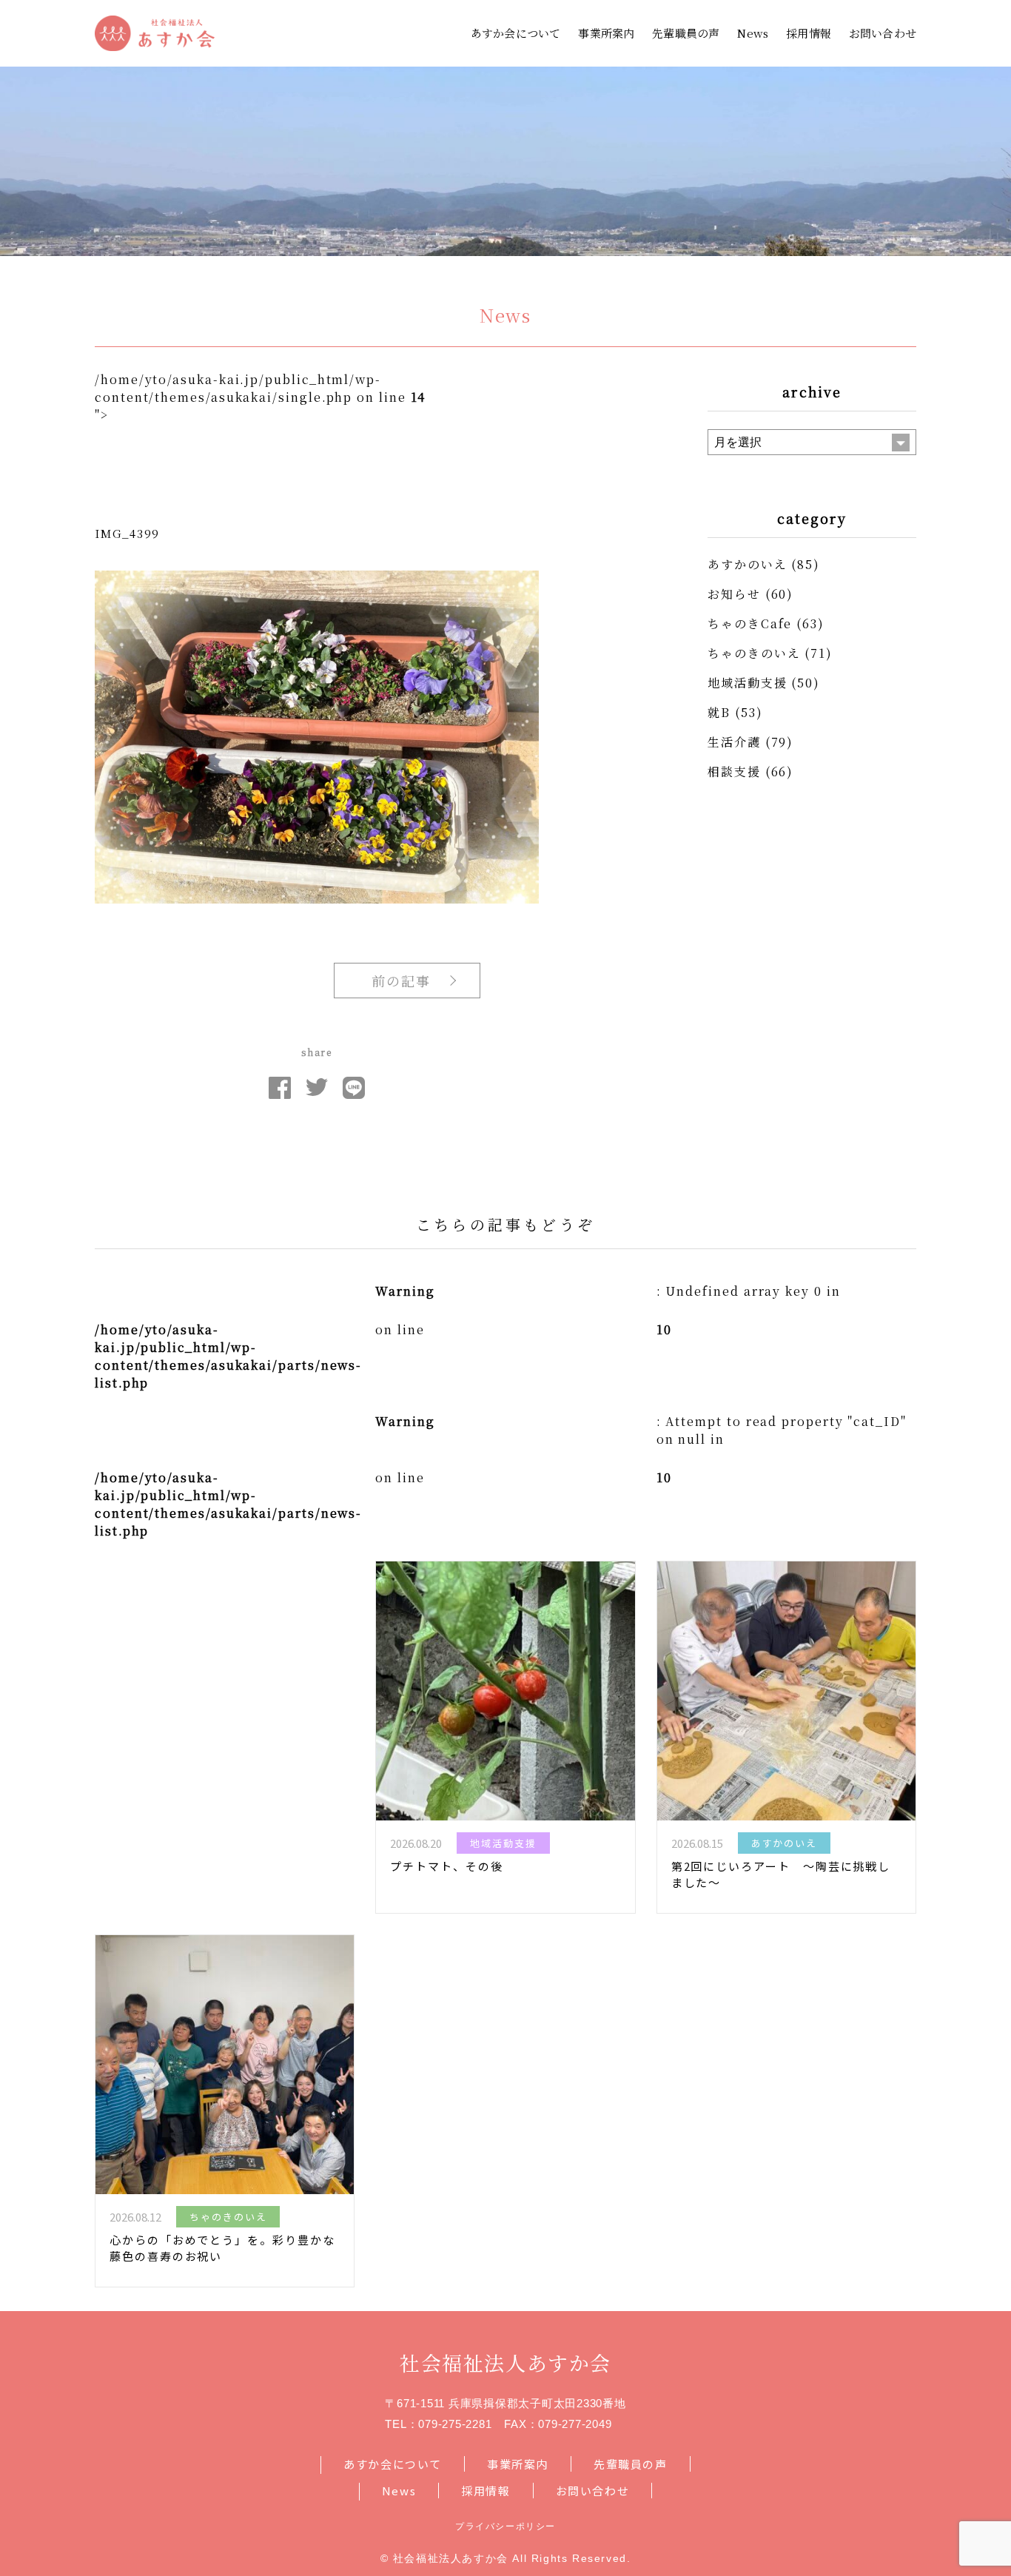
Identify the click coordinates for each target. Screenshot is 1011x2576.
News (753, 33)
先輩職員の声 (686, 33)
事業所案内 (606, 33)
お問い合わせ (883, 33)
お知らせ (734, 594)
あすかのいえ (748, 564)
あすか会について (516, 33)
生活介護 (734, 742)
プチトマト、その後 (446, 1866)
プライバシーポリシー (505, 2526)
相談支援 (734, 771)
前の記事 (401, 981)
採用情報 (809, 33)
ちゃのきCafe (750, 623)
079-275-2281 (455, 2424)
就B (719, 712)
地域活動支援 (748, 683)
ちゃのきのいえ (754, 653)
